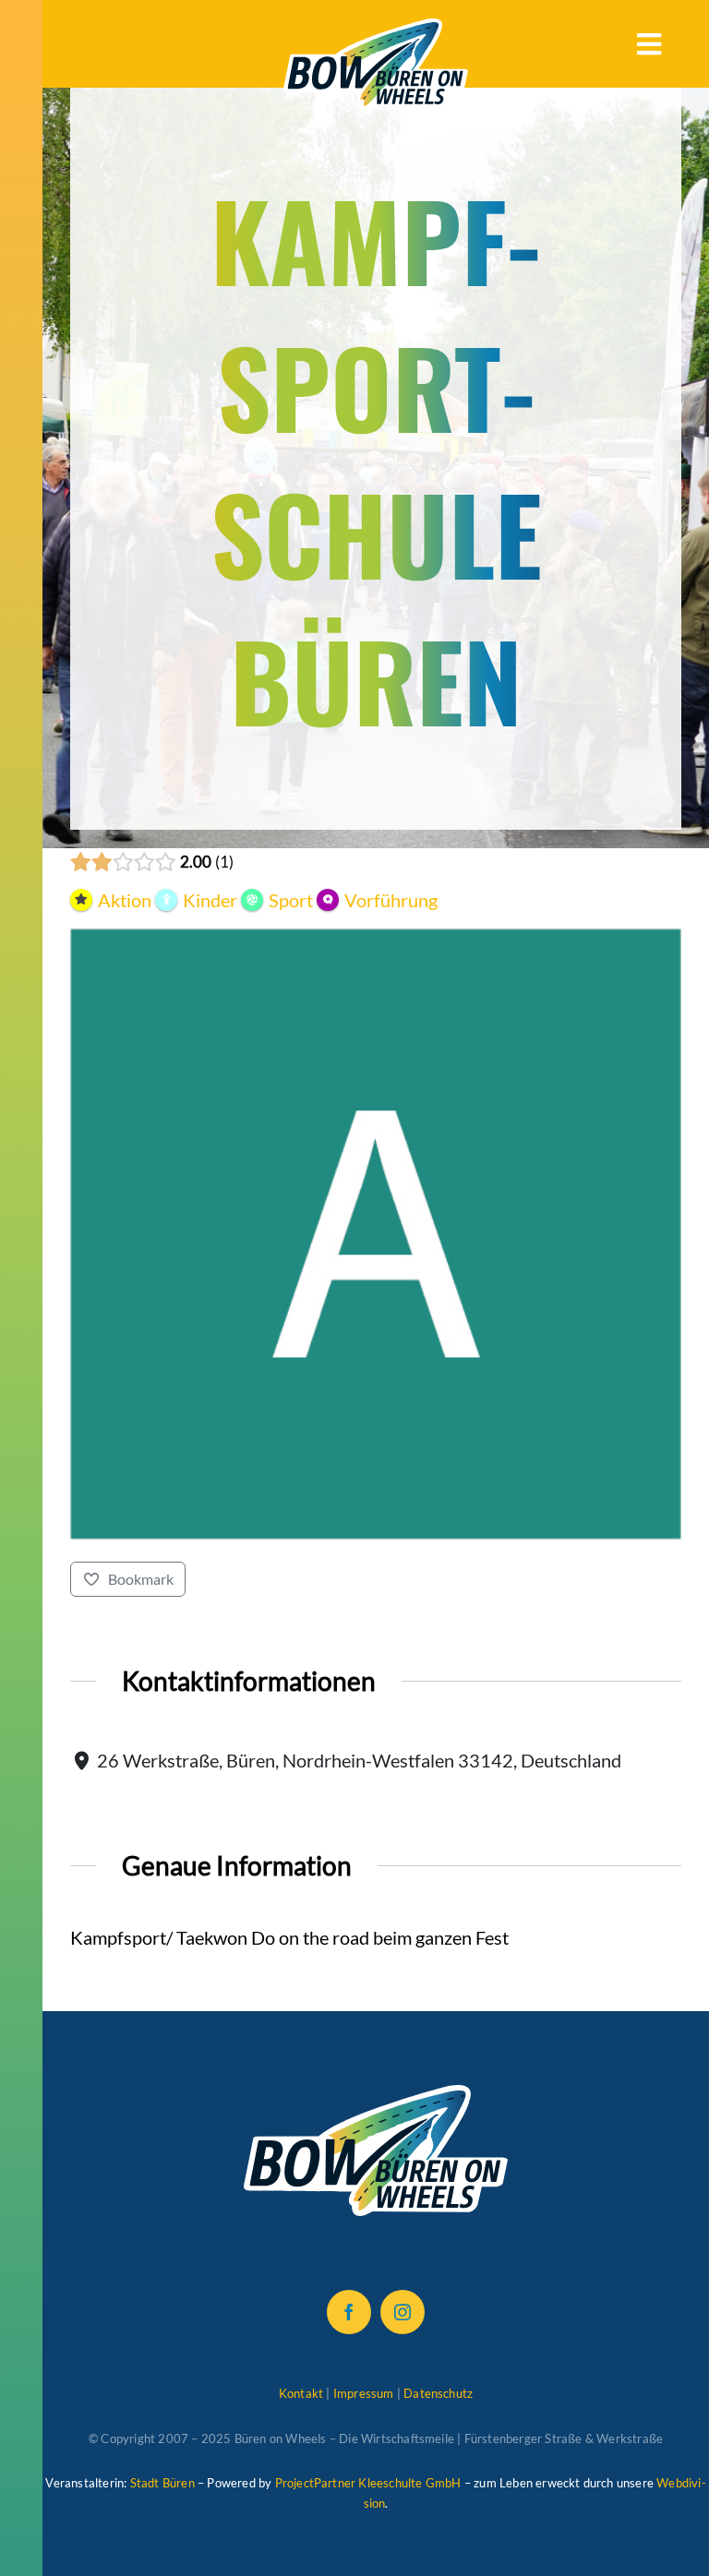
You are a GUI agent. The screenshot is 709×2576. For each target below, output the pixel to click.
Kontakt (301, 2393)
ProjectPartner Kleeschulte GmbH (368, 2483)
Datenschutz (438, 2393)
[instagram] (403, 2312)
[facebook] (349, 2312)
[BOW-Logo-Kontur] (376, 28)
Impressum (364, 2393)
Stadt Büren (162, 2483)
